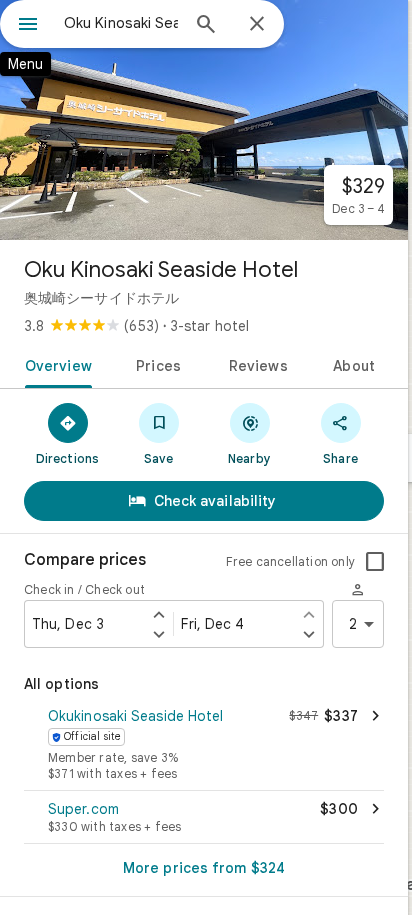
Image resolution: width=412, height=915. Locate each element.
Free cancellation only (290, 561)
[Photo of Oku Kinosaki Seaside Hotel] (204, 120)
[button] (204, 746)
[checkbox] (375, 562)
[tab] (54, 364)
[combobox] (121, 23)
